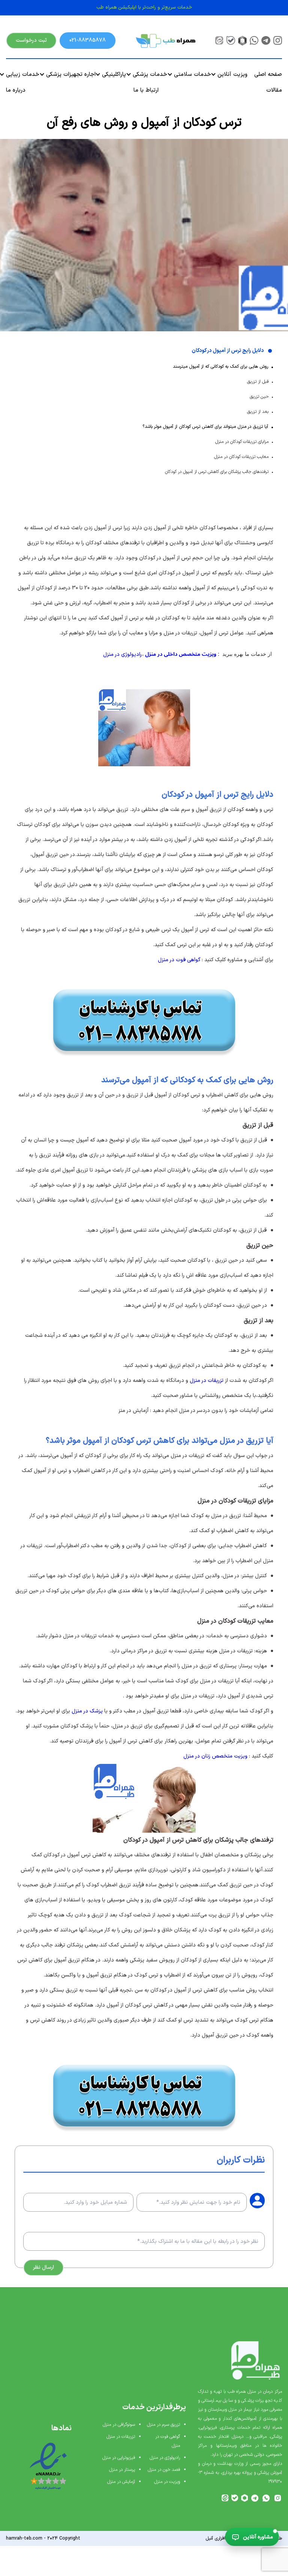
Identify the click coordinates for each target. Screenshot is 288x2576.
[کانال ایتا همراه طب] (219, 40)
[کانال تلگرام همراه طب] (255, 2498)
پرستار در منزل (122, 2470)
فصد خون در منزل (164, 2470)
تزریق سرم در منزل (163, 2425)
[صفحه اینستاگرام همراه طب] (278, 2498)
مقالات (274, 90)
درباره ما (16, 90)
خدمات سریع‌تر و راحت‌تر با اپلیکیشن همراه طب (144, 8)
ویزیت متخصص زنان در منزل (215, 1756)
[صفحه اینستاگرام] (278, 40)
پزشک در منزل (87, 1711)
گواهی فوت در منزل (179, 960)
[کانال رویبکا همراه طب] (242, 40)
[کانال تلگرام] (266, 40)
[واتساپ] (254, 40)
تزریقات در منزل (207, 1381)
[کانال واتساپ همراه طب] (266, 2498)
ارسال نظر (43, 2267)
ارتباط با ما (146, 90)
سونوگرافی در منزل (119, 2425)
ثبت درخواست (31, 40)
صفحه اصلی (268, 75)
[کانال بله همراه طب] (231, 40)
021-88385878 (88, 40)
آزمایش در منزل (121, 2482)
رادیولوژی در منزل (122, 655)
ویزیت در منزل (167, 2482)
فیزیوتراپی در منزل (119, 2458)
